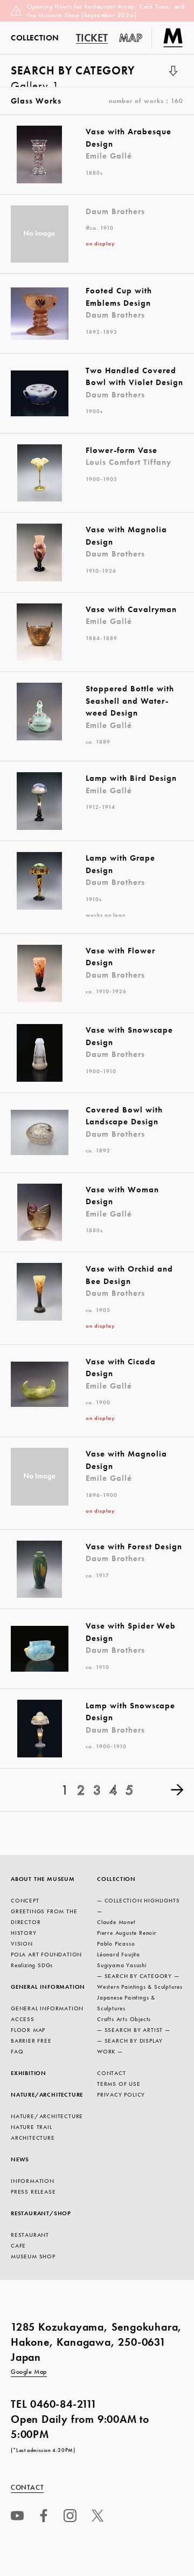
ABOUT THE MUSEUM (43, 1879)
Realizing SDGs (32, 1965)
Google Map (29, 2372)
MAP (131, 38)
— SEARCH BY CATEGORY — (138, 1976)
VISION (22, 1943)
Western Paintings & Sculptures (140, 1987)
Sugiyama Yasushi (122, 1965)
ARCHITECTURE (33, 2138)
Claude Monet (116, 1922)
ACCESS (23, 2019)
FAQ (17, 2051)
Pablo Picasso (116, 1943)
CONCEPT (25, 1900)
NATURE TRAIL (32, 2127)
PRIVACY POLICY (121, 2094)
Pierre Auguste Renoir (127, 1933)
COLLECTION (116, 1879)
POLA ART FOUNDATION (46, 1954)
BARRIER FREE (31, 2041)
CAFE (18, 2245)
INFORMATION (33, 2181)
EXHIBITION (29, 2073)
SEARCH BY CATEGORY (73, 75)
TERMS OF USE (119, 2084)
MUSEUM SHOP (33, 2256)
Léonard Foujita (119, 1954)
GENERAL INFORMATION (48, 1987)
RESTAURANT (30, 2235)
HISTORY (24, 1933)
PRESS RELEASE (33, 2192)
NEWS (20, 2159)
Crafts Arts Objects (124, 2019)
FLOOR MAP (28, 2030)
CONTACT (112, 2073)
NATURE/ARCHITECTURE (47, 2094)
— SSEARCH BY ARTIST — (134, 2030)
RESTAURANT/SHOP (41, 2213)
